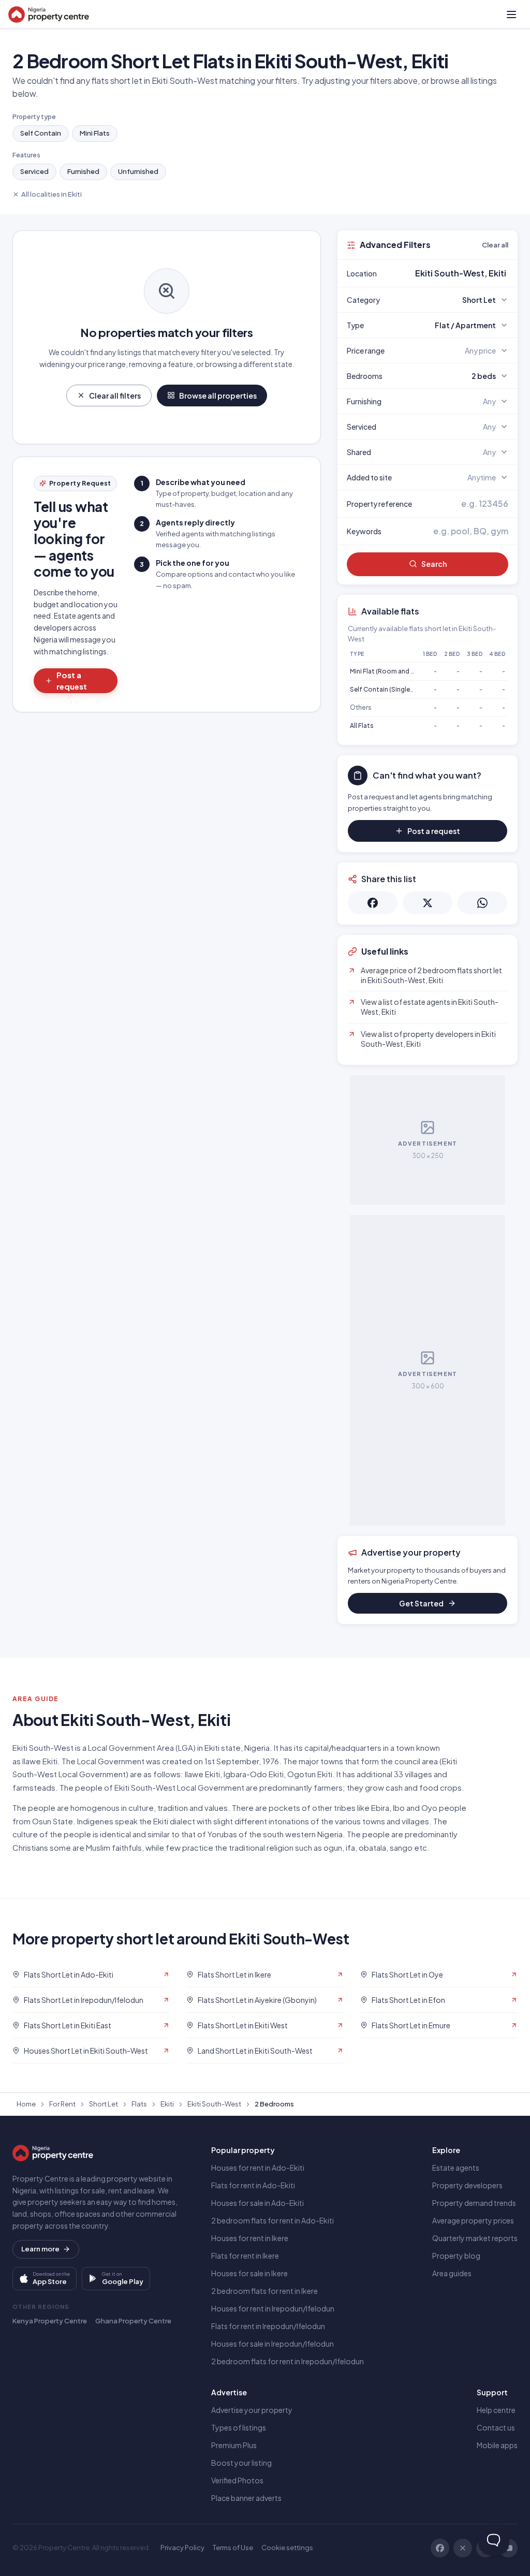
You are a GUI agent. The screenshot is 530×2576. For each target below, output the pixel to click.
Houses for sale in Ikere (249, 2273)
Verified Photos (237, 2480)
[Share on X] (428, 903)
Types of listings (239, 2427)
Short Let (104, 2104)
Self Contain (41, 133)
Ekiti (167, 2104)
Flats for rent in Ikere (245, 2256)
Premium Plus (234, 2445)
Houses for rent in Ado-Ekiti (258, 2168)
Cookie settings (287, 2548)
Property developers (467, 2185)
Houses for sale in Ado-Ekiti (257, 2203)
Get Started (421, 1603)
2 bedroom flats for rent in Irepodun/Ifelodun (288, 2361)
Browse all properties (218, 396)
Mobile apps (497, 2445)
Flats (139, 2104)
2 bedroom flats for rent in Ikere (264, 2291)
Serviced (34, 171)
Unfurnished (138, 171)
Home (26, 2104)
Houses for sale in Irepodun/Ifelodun (273, 2344)
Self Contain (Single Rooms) (393, 689)
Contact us (496, 2427)
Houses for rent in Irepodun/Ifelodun (273, 2308)
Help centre (496, 2410)
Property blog (456, 2256)
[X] (463, 2548)
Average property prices (473, 2220)
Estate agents (456, 2168)
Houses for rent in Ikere (250, 2238)
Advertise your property (252, 2410)
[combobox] (452, 273)
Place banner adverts (246, 2498)
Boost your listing (241, 2463)
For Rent (62, 2104)
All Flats (362, 726)
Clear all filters (115, 396)
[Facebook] (440, 2548)
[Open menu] (511, 14)
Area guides (452, 2273)
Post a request (72, 681)
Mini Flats (95, 133)
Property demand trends (474, 2203)
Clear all (495, 245)
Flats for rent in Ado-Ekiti (253, 2185)
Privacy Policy (182, 2548)
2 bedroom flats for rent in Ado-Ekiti (273, 2220)
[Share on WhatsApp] (482, 903)
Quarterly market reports (475, 2238)
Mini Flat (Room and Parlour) (392, 671)
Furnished (83, 171)
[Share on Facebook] (373, 903)
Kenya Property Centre (50, 2321)
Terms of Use (233, 2548)
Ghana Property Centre (133, 2321)
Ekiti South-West (214, 2104)
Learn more (40, 2249)
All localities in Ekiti (51, 194)
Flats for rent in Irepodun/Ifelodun (268, 2326)
